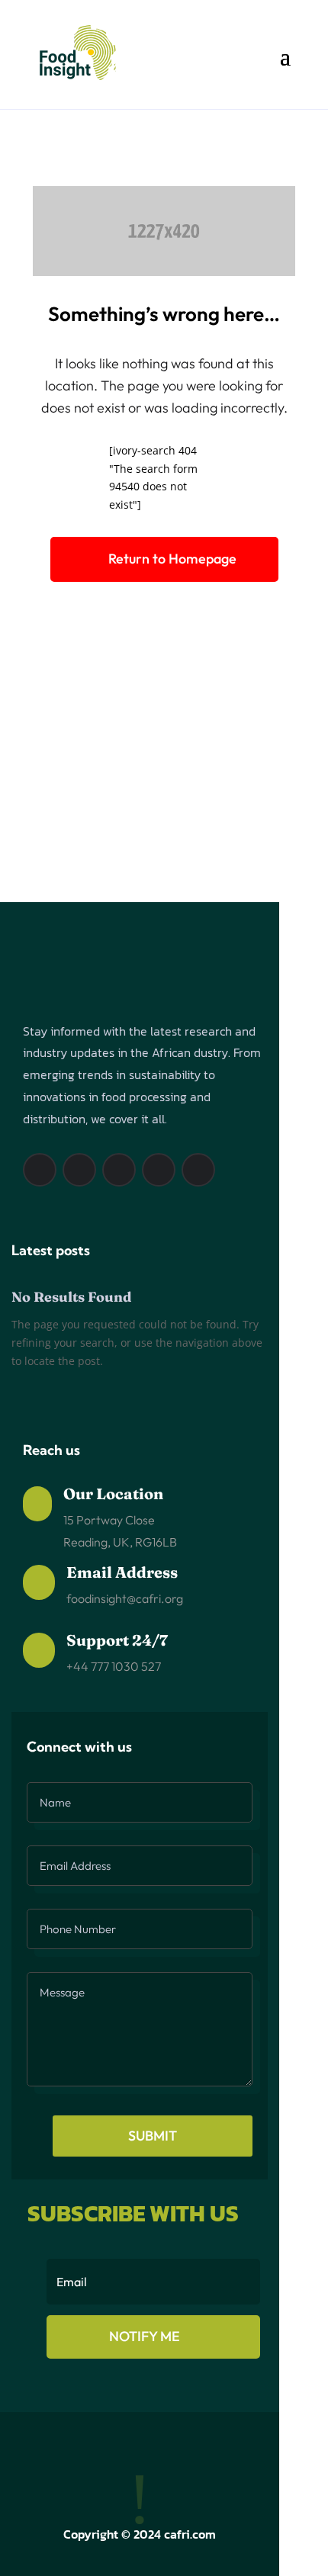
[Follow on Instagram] (79, 1170)
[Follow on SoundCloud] (198, 1170)
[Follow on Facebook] (40, 1170)
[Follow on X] (159, 1170)
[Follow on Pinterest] (119, 1170)
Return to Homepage (172, 559)
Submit (153, 2136)
